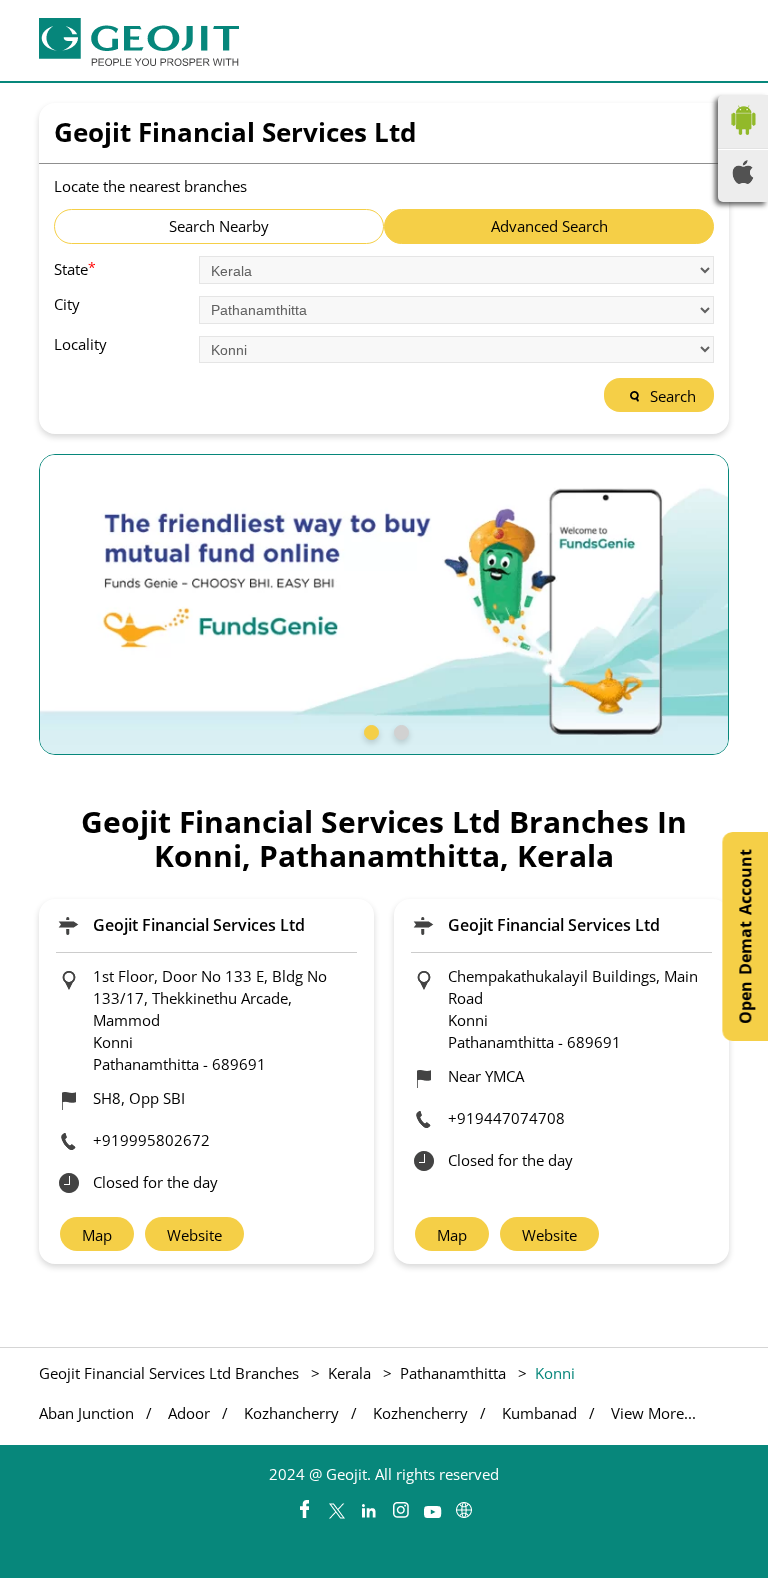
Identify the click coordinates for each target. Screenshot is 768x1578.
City (67, 304)
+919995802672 (151, 1140)
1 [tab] (369, 730)
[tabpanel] (384, 604)
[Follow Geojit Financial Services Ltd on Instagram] (400, 1505)
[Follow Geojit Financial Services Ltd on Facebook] (304, 1505)
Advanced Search (549, 226)
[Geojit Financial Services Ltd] (139, 42)
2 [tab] (399, 730)
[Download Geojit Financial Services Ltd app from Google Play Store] (743, 139)
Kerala (349, 1373)
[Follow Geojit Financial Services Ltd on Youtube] (432, 1505)
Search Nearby (219, 226)
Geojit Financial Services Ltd (199, 925)
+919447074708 (506, 1118)
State (75, 268)
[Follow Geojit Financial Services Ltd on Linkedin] (368, 1505)
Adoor (189, 1413)
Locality (80, 344)
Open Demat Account (745, 936)
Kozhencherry (420, 1413)
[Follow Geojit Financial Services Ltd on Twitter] (336, 1505)
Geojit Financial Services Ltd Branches (171, 1373)
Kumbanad (539, 1413)
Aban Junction (86, 1413)
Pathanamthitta (453, 1373)
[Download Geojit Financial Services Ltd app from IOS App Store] (743, 178)
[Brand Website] (464, 1505)
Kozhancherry (291, 1413)
